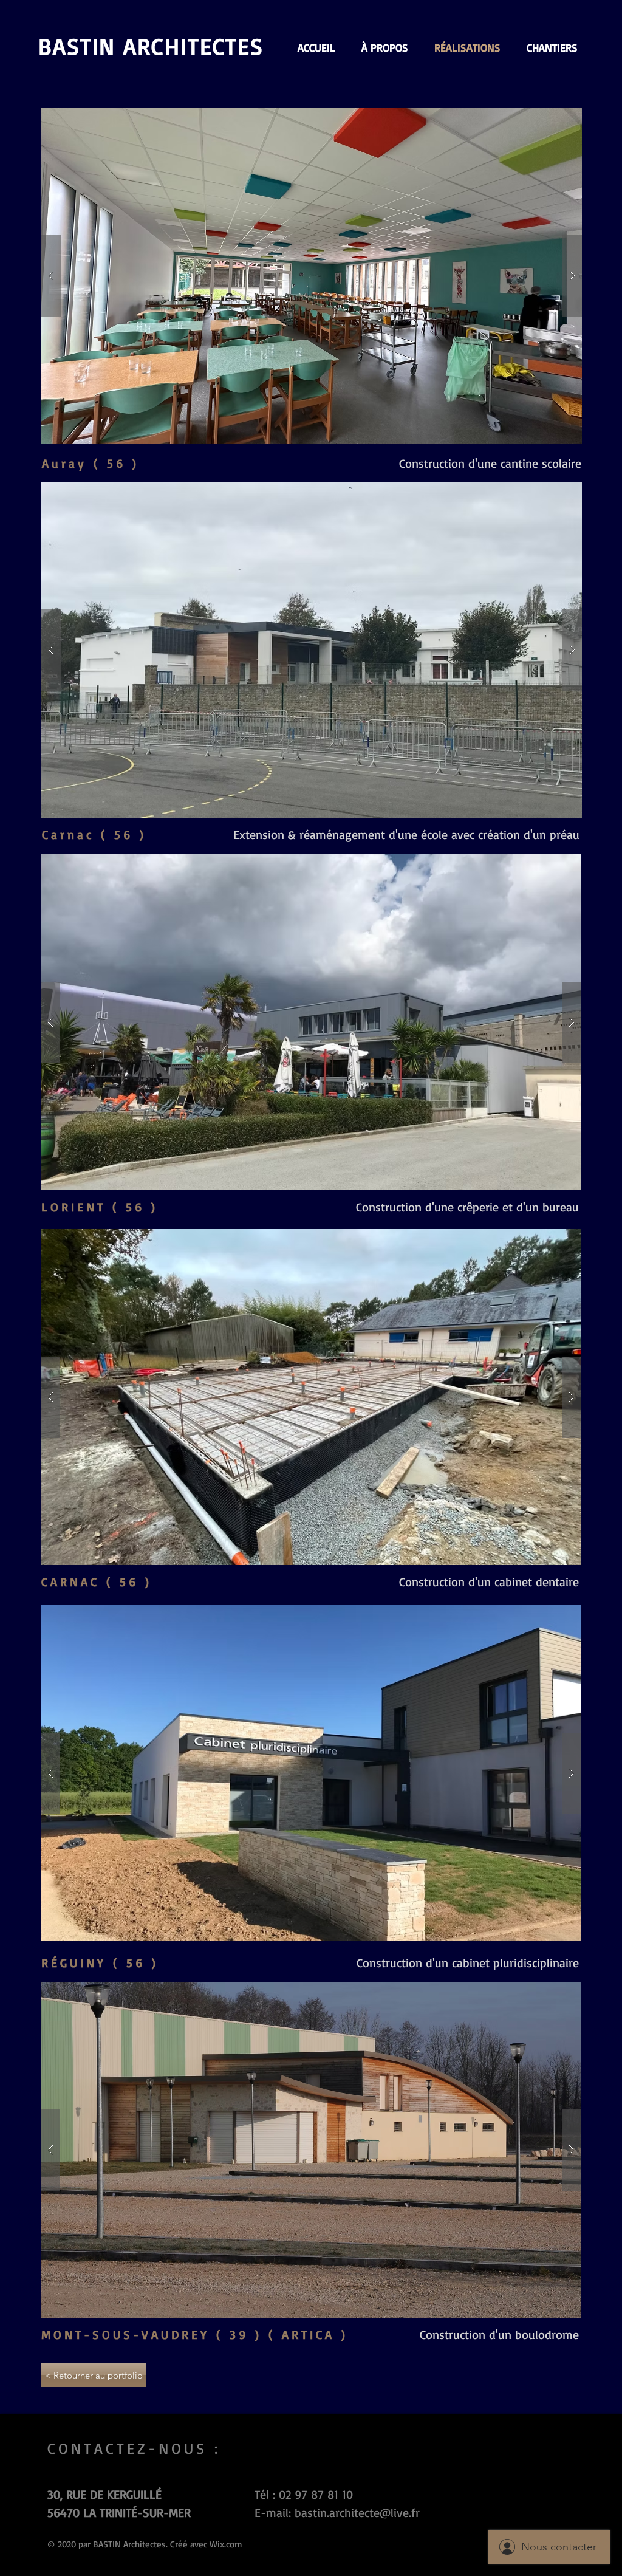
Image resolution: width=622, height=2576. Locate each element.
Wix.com (226, 2544)
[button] (312, 276)
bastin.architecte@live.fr (357, 2513)
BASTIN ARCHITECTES (151, 46)
